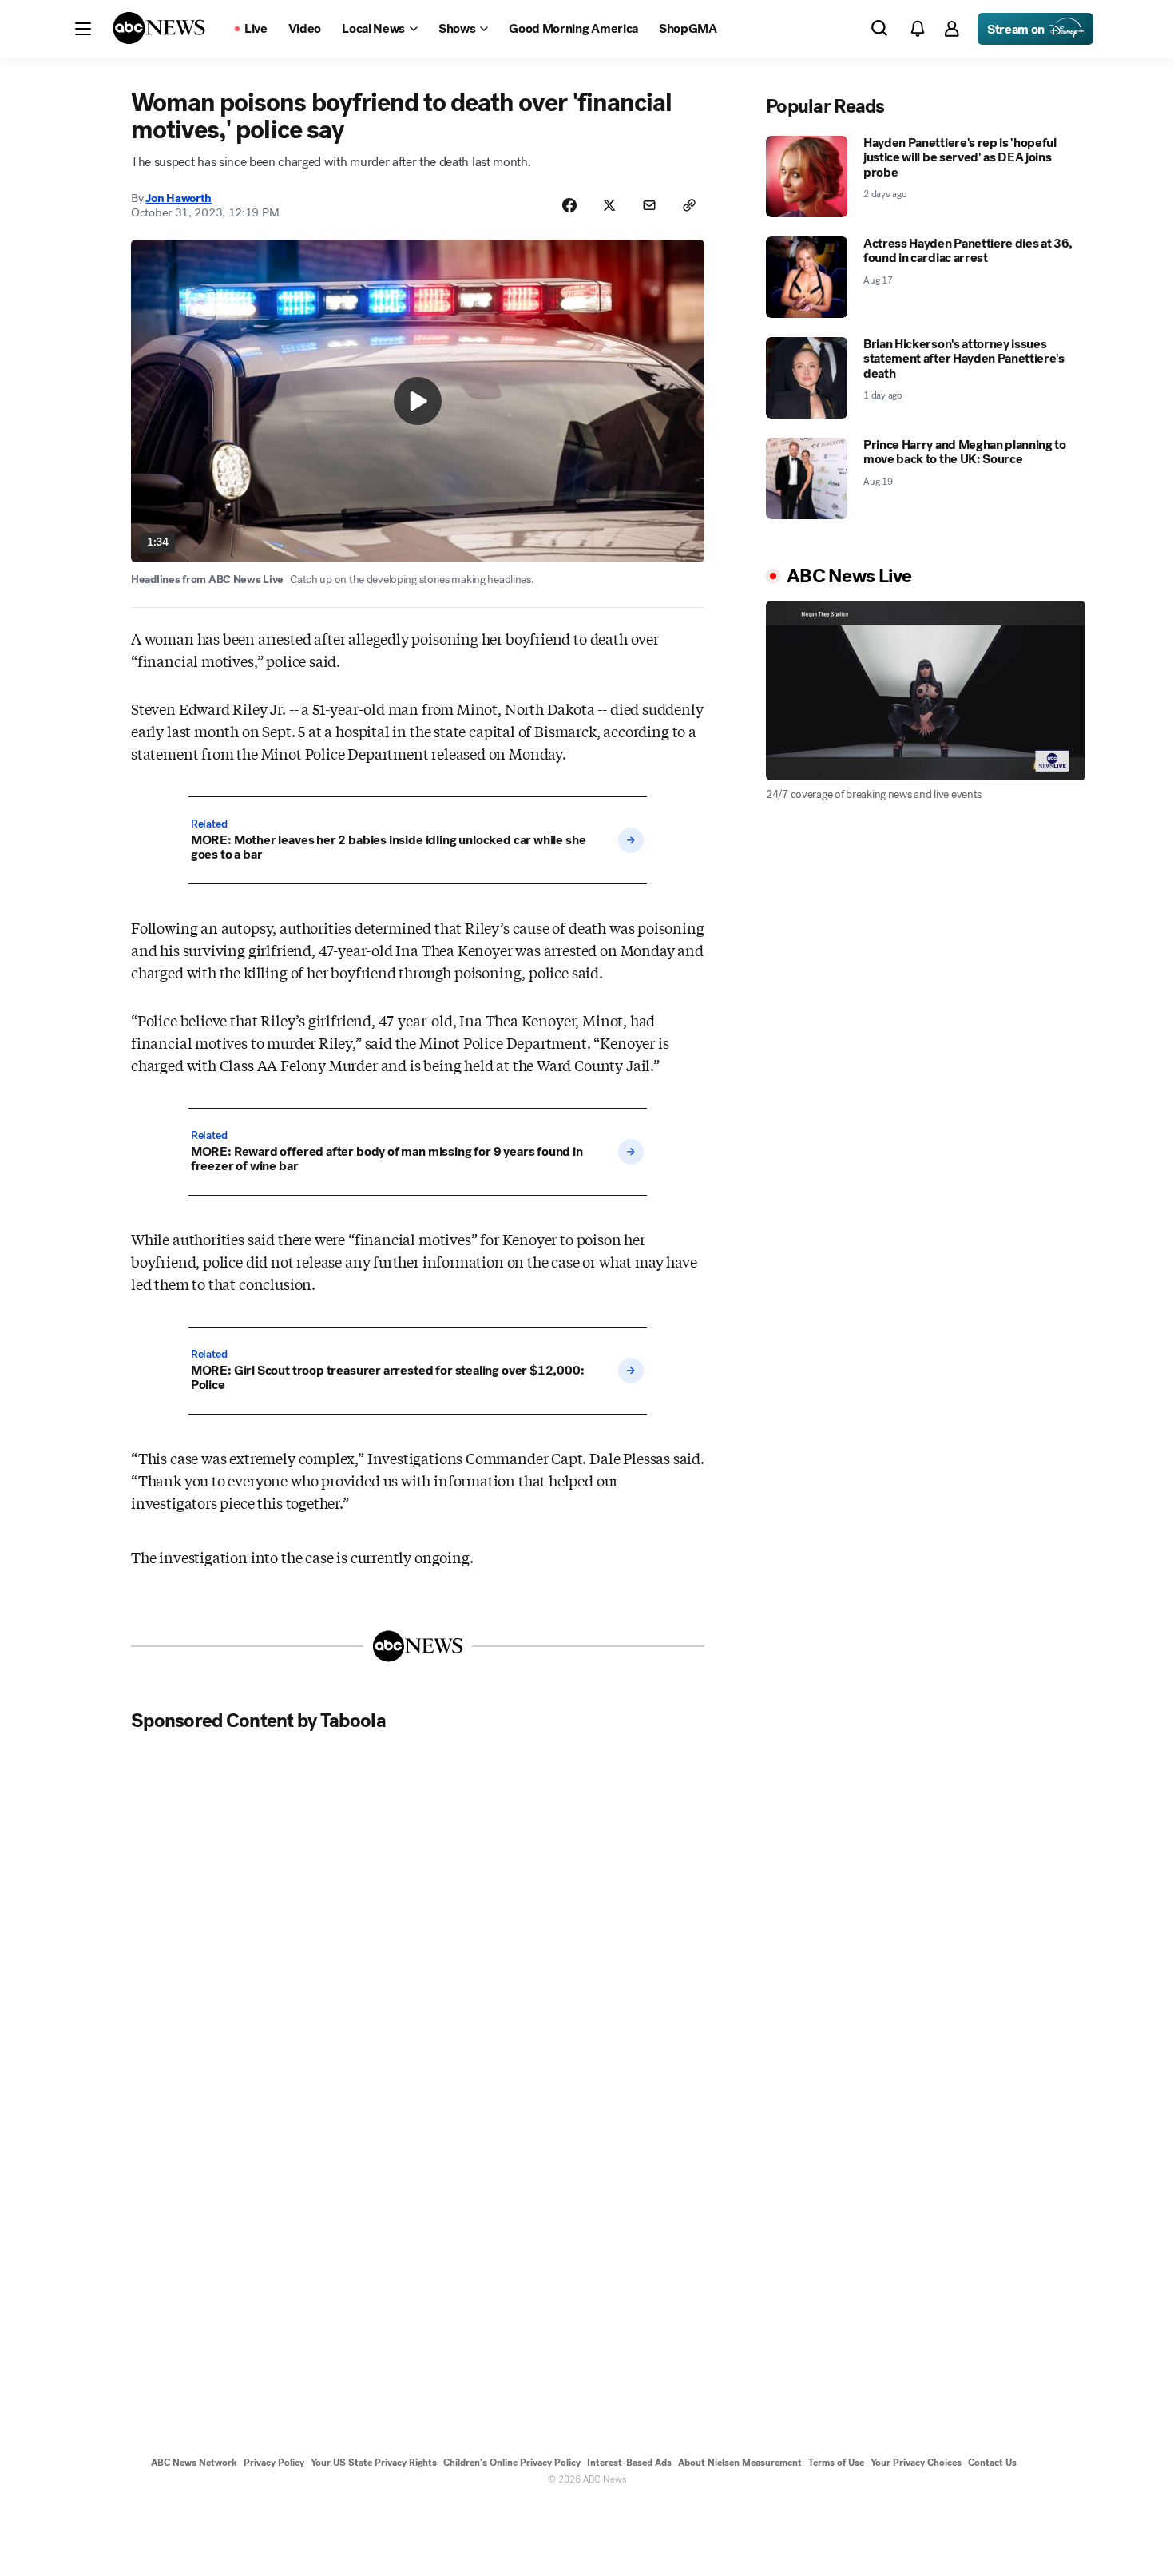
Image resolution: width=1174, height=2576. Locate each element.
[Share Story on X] (609, 205)
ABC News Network (194, 2463)
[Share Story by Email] (649, 205)
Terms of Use (836, 2463)
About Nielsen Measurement (740, 2463)
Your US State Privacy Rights (374, 2463)
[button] (83, 29)
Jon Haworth (178, 198)
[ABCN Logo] (159, 28)
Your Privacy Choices (916, 2463)
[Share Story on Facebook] (569, 205)
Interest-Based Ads (629, 2463)
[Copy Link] (689, 205)
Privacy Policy (274, 2463)
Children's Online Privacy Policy (512, 2463)
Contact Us (992, 2463)
